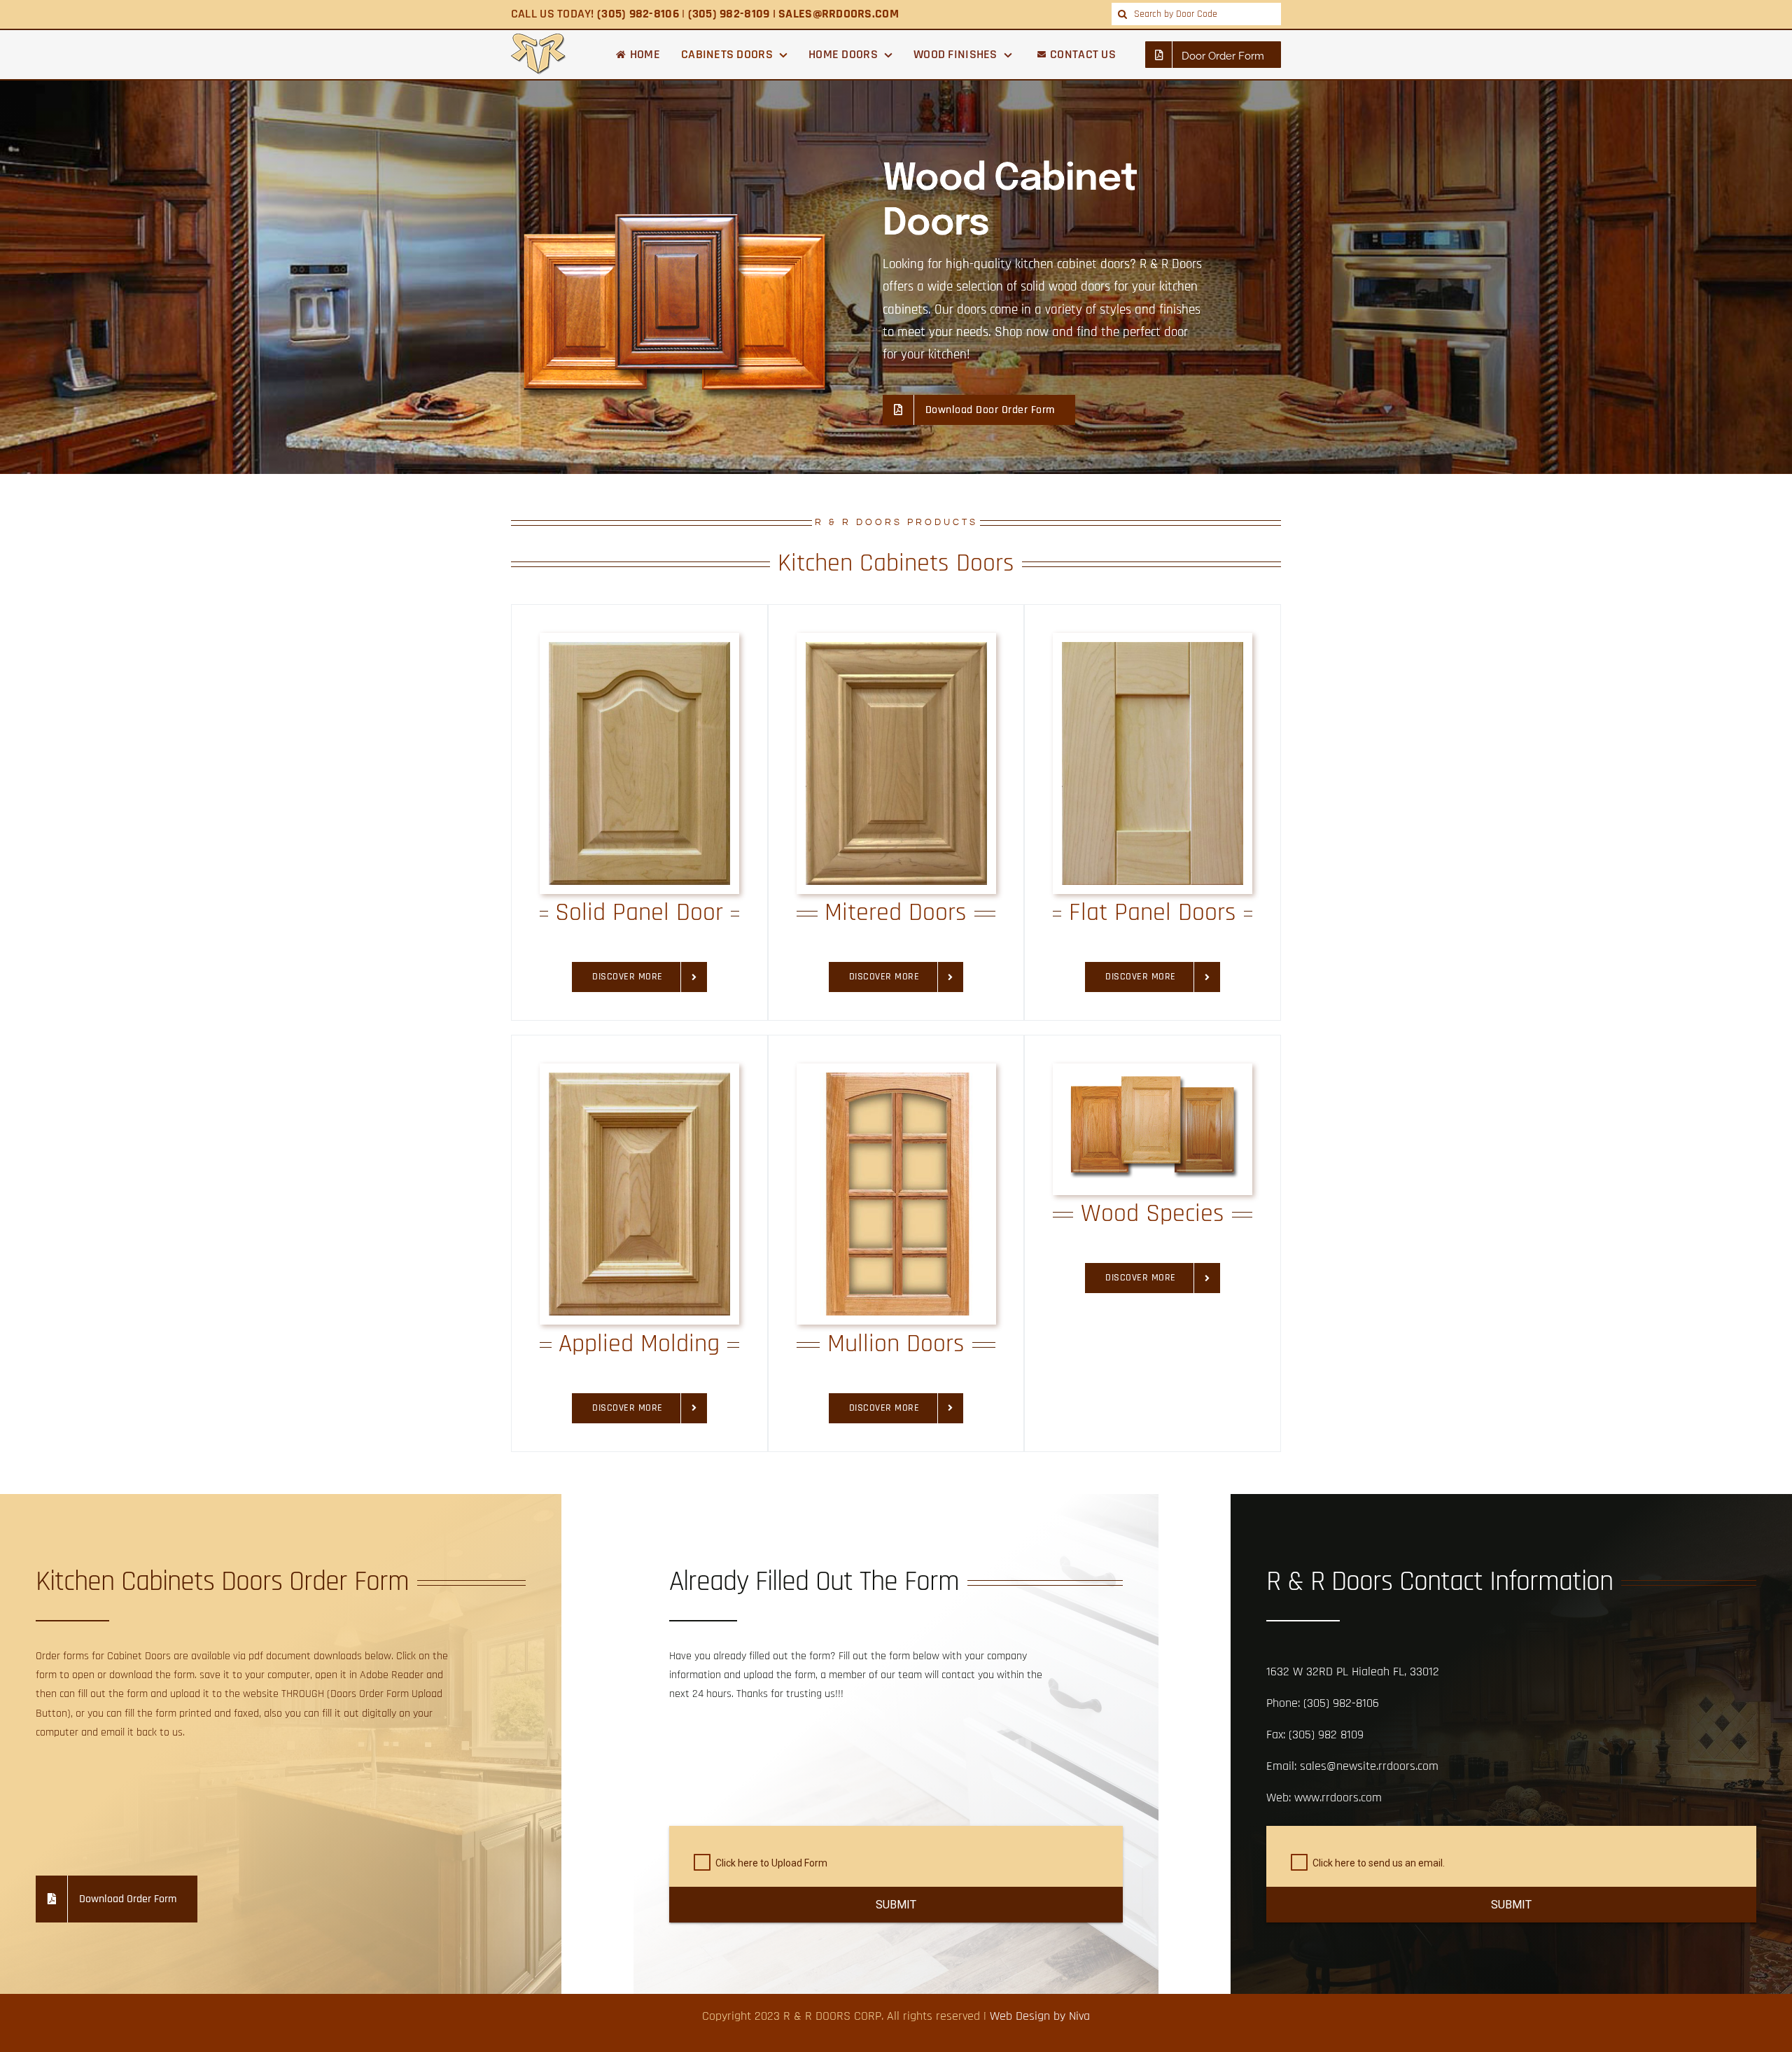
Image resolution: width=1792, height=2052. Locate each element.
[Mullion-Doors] (896, 1079)
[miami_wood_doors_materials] (1153, 1079)
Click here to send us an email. (1379, 1863)
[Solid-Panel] (639, 648)
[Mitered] (896, 648)
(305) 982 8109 (1326, 1735)
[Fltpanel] (1153, 648)
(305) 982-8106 (1341, 1703)
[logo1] (539, 40)
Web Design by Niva (1040, 2016)
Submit (896, 1905)
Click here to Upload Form (771, 1863)
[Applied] (639, 1079)
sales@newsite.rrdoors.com (1369, 1766)
